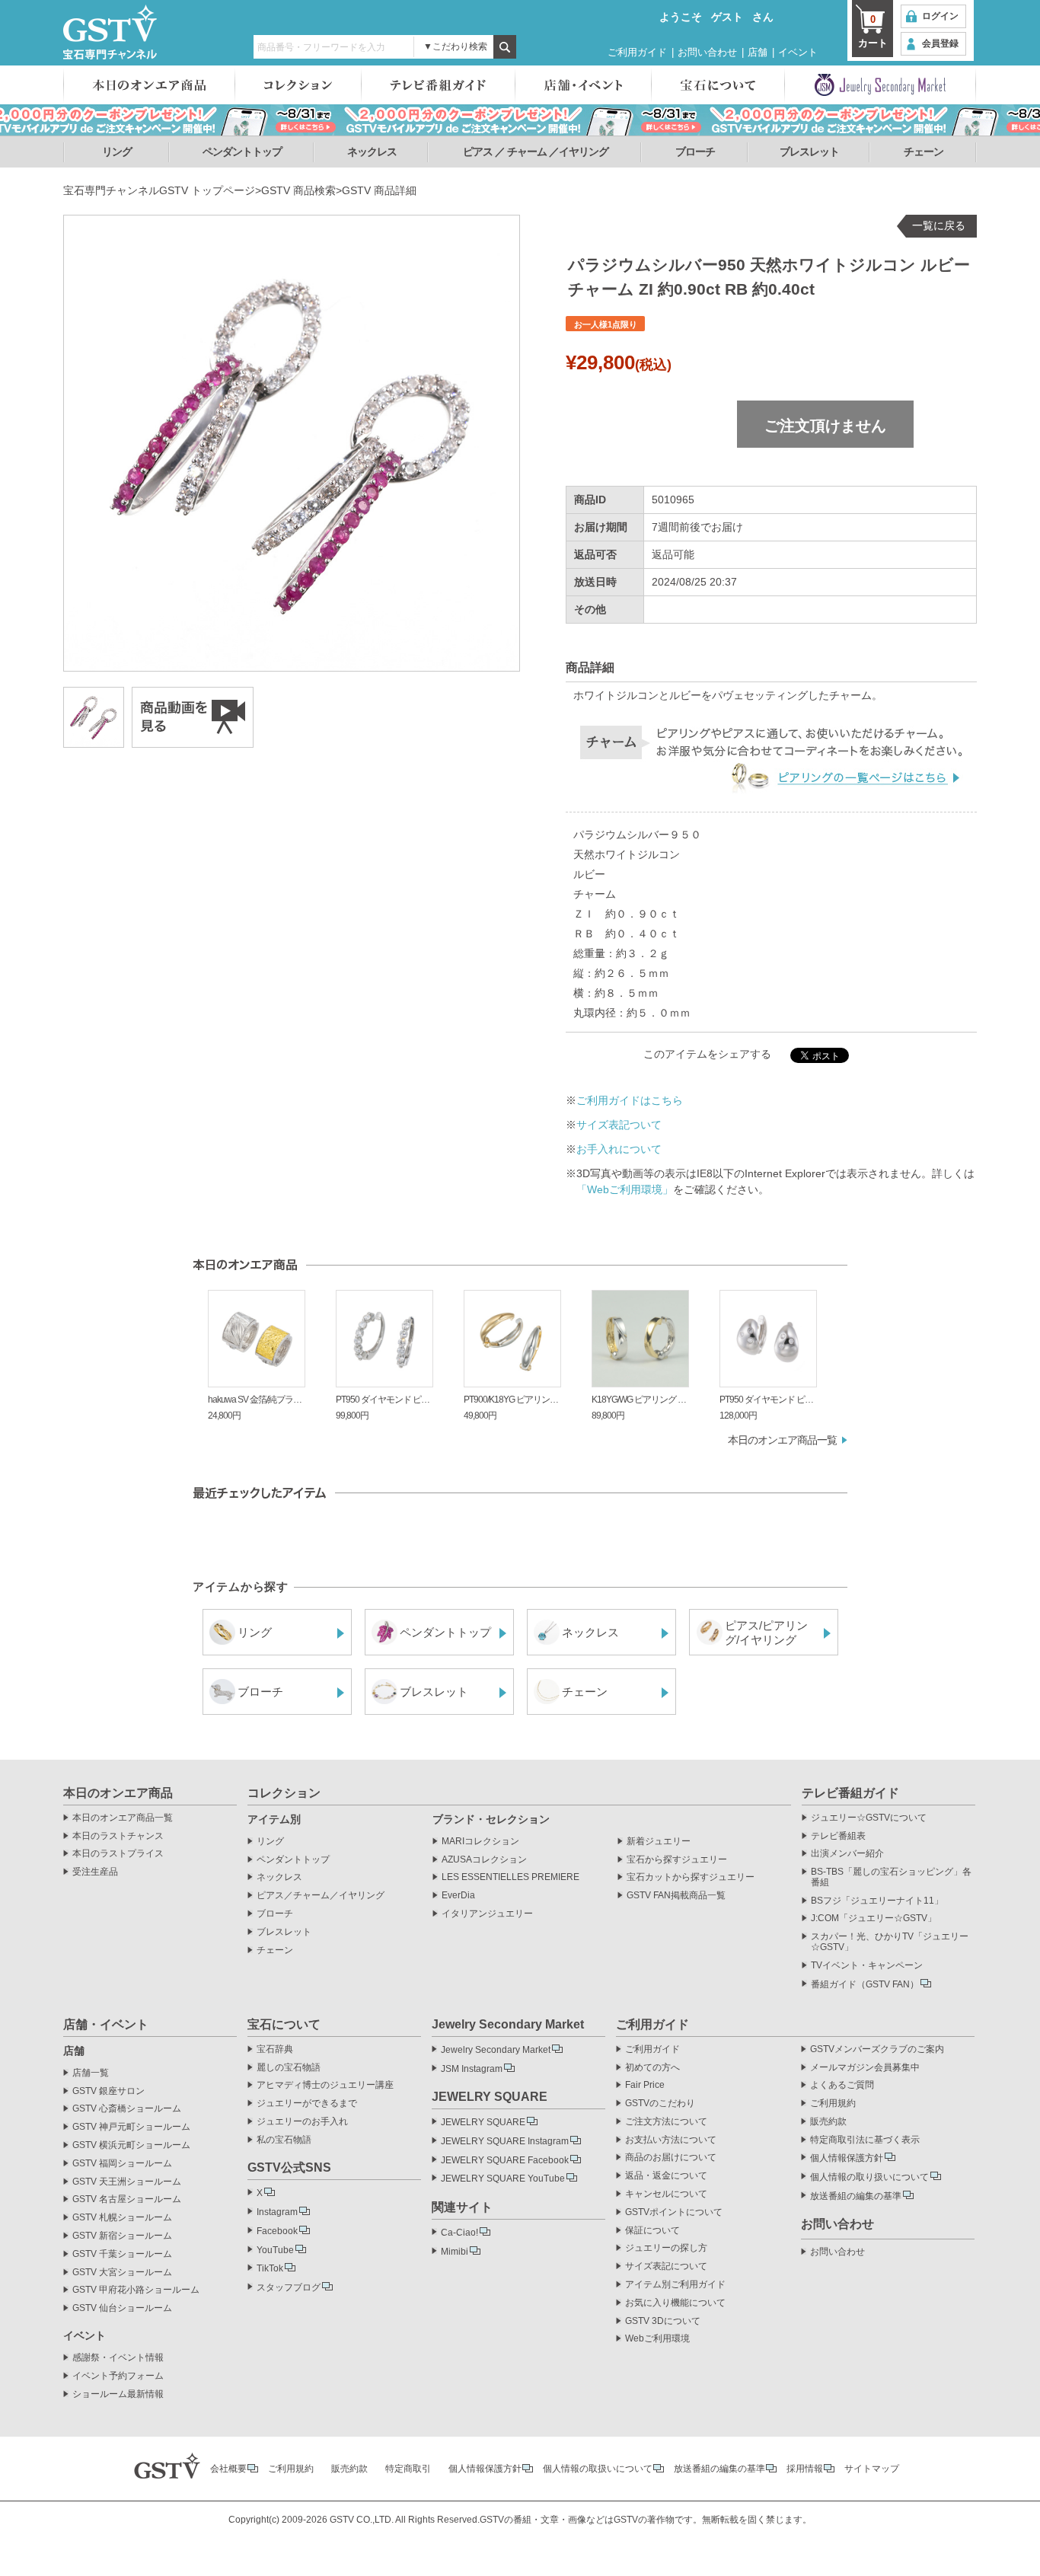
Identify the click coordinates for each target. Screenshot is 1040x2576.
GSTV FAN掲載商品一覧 (676, 1896)
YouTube (275, 2250)
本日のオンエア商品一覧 (782, 1440)
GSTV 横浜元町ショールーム (131, 2145)
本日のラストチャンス (118, 1836)
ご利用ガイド (637, 52)
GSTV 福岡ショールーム (122, 2164)
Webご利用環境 (657, 2339)
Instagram (277, 2212)
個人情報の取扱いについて (598, 2469)
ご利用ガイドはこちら (630, 1100)
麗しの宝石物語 (289, 2068)
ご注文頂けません (825, 426)
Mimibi (455, 2252)
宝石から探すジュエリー (677, 1860)
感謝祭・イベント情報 (118, 2358)
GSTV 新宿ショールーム (122, 2236)
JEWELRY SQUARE (483, 2122)
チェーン (924, 152)
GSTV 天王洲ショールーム (127, 2182)
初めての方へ (652, 2068)
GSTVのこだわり (660, 2104)
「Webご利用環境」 (625, 1189)
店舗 (758, 52)
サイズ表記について (666, 2266)
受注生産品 (95, 1872)
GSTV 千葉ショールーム (122, 2254)
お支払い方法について (671, 2140)
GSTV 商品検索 (298, 190)
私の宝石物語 (284, 2140)
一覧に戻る (939, 225)
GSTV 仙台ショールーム (122, 2308)
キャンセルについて (666, 2194)
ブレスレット (809, 152)
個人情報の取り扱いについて (869, 2177)
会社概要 (228, 2469)
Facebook (277, 2231)
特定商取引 (408, 2469)
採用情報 (805, 2469)
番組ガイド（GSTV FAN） (865, 1984)
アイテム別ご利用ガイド (675, 2285)
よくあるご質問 (842, 2085)
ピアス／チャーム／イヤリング (321, 1896)
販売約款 (828, 2122)
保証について (652, 2231)
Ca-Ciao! (459, 2233)
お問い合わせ (707, 52)
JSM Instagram (472, 2069)
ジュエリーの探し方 (666, 2248)
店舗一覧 (91, 2073)
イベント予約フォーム (118, 2376)
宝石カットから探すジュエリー (691, 1877)
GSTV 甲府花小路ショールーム (136, 2290)
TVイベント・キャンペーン (867, 1966)
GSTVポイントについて (674, 2212)
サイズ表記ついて (619, 1125)
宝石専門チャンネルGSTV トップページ (159, 190)
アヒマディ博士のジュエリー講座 (325, 2085)
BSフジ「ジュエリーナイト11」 (877, 1901)
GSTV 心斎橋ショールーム (127, 2109)
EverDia (458, 1896)
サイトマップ (872, 2469)
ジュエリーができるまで (307, 2104)
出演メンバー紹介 (847, 1854)
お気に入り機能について (675, 2303)
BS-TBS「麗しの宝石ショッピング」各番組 (891, 1877)
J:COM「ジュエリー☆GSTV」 (874, 1918)
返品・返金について (666, 2176)
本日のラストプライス (118, 1854)
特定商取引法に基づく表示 (865, 2140)
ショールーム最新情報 (118, 2394)
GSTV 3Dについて (663, 2321)
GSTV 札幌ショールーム (122, 2218)
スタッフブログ (289, 2287)
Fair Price (645, 2085)
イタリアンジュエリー (487, 1914)
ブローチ (695, 152)
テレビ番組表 (838, 1836)
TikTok (270, 2268)
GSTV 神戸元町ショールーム (131, 2127)
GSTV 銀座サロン (108, 2091)
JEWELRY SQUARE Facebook (505, 2160)
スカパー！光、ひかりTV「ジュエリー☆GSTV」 (890, 1942)
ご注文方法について (666, 2122)
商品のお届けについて (671, 2158)
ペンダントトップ (242, 152)
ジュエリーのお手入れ (302, 2122)
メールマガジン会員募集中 (865, 2068)
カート (873, 31)
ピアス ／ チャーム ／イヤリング (536, 152)
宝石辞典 (275, 2049)
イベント (798, 52)
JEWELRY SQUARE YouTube (503, 2179)
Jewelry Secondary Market (496, 2050)
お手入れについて (619, 1149)
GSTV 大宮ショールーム (122, 2273)
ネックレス (372, 152)
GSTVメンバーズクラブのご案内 (877, 2049)
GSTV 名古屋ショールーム (127, 2199)
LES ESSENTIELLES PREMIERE (510, 1877)
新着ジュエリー (659, 1842)
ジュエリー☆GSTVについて (869, 1818)
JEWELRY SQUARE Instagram (505, 2141)
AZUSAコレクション (484, 1860)
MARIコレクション (480, 1842)
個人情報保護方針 (847, 2158)
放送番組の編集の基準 (856, 2196)
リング (117, 152)
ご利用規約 (833, 2104)
